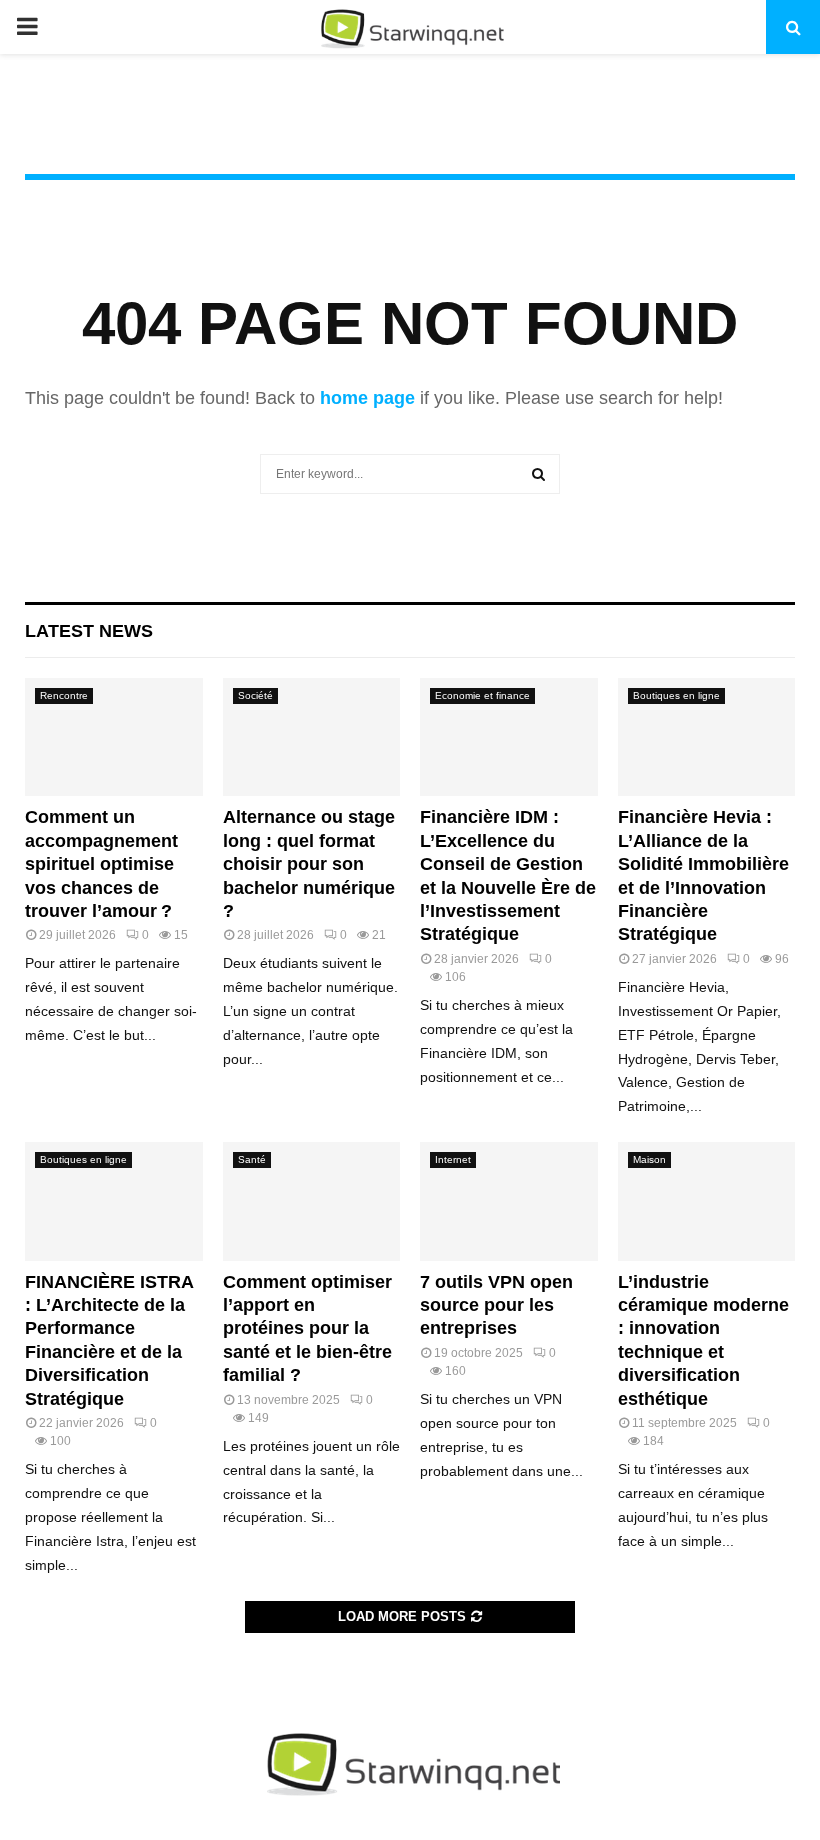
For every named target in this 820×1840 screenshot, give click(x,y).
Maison (649, 1159)
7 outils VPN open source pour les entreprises (496, 1305)
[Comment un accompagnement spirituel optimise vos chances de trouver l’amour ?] (114, 737)
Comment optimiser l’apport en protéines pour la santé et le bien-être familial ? (307, 1329)
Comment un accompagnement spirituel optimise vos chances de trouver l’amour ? (101, 864)
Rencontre (64, 695)
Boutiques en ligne (676, 695)
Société (255, 695)
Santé (252, 1159)
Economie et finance (482, 695)
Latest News (89, 631)
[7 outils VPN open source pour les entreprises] (509, 1201)
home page (367, 398)
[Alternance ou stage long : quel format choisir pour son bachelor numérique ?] (312, 737)
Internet (453, 1159)
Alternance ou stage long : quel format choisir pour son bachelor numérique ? (309, 864)
